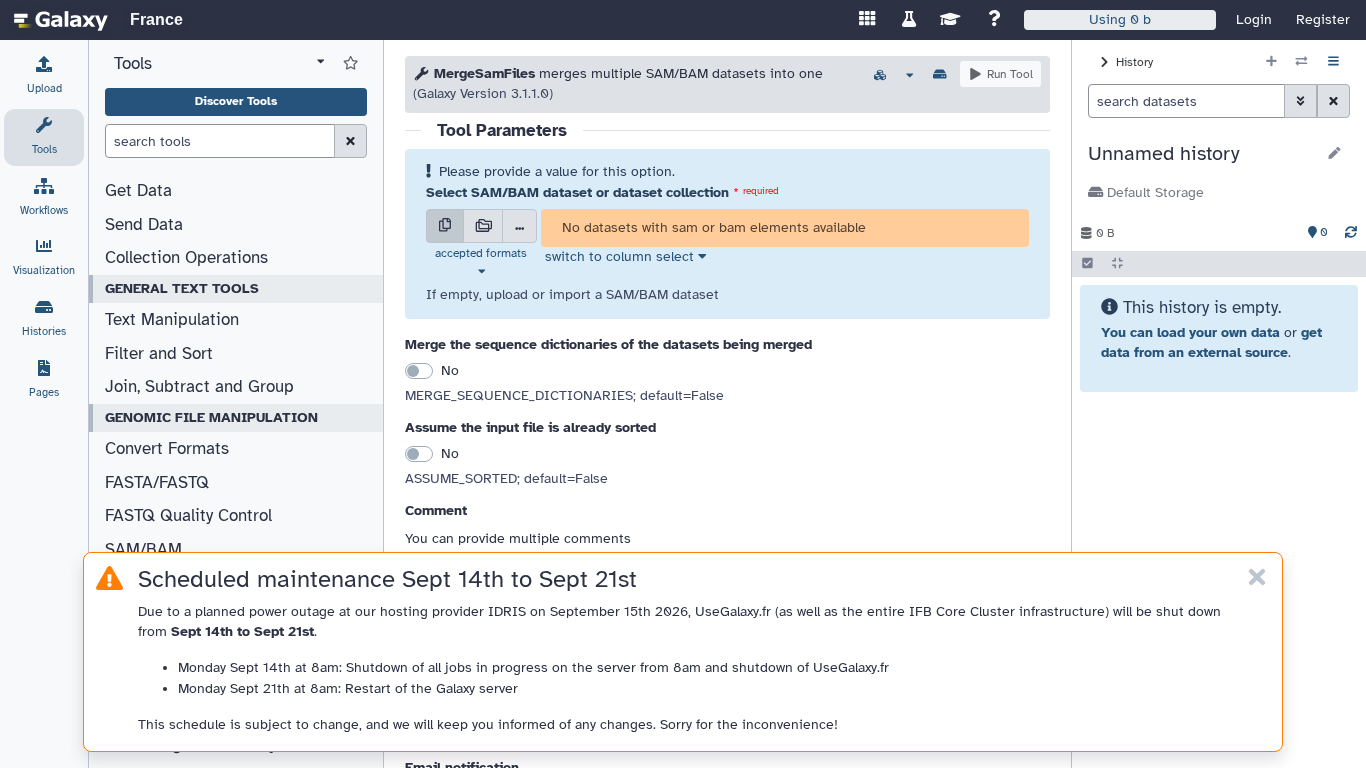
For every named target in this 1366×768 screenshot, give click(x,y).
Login (1254, 19)
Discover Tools (236, 101)
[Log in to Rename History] (1334, 154)
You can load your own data (1190, 332)
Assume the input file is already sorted (530, 427)
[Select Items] (1087, 264)
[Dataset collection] (483, 226)
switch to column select (619, 256)
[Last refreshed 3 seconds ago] (1351, 233)
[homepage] (61, 20)
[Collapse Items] (1117, 264)
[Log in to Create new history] (1271, 62)
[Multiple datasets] (445, 226)
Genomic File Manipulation (211, 417)
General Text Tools (182, 288)
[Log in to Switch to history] (1301, 62)
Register (1323, 19)
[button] (1201, 154)
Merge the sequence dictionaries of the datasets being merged (608, 344)
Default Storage (1153, 192)
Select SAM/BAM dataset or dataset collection (577, 192)
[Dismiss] (1257, 578)
